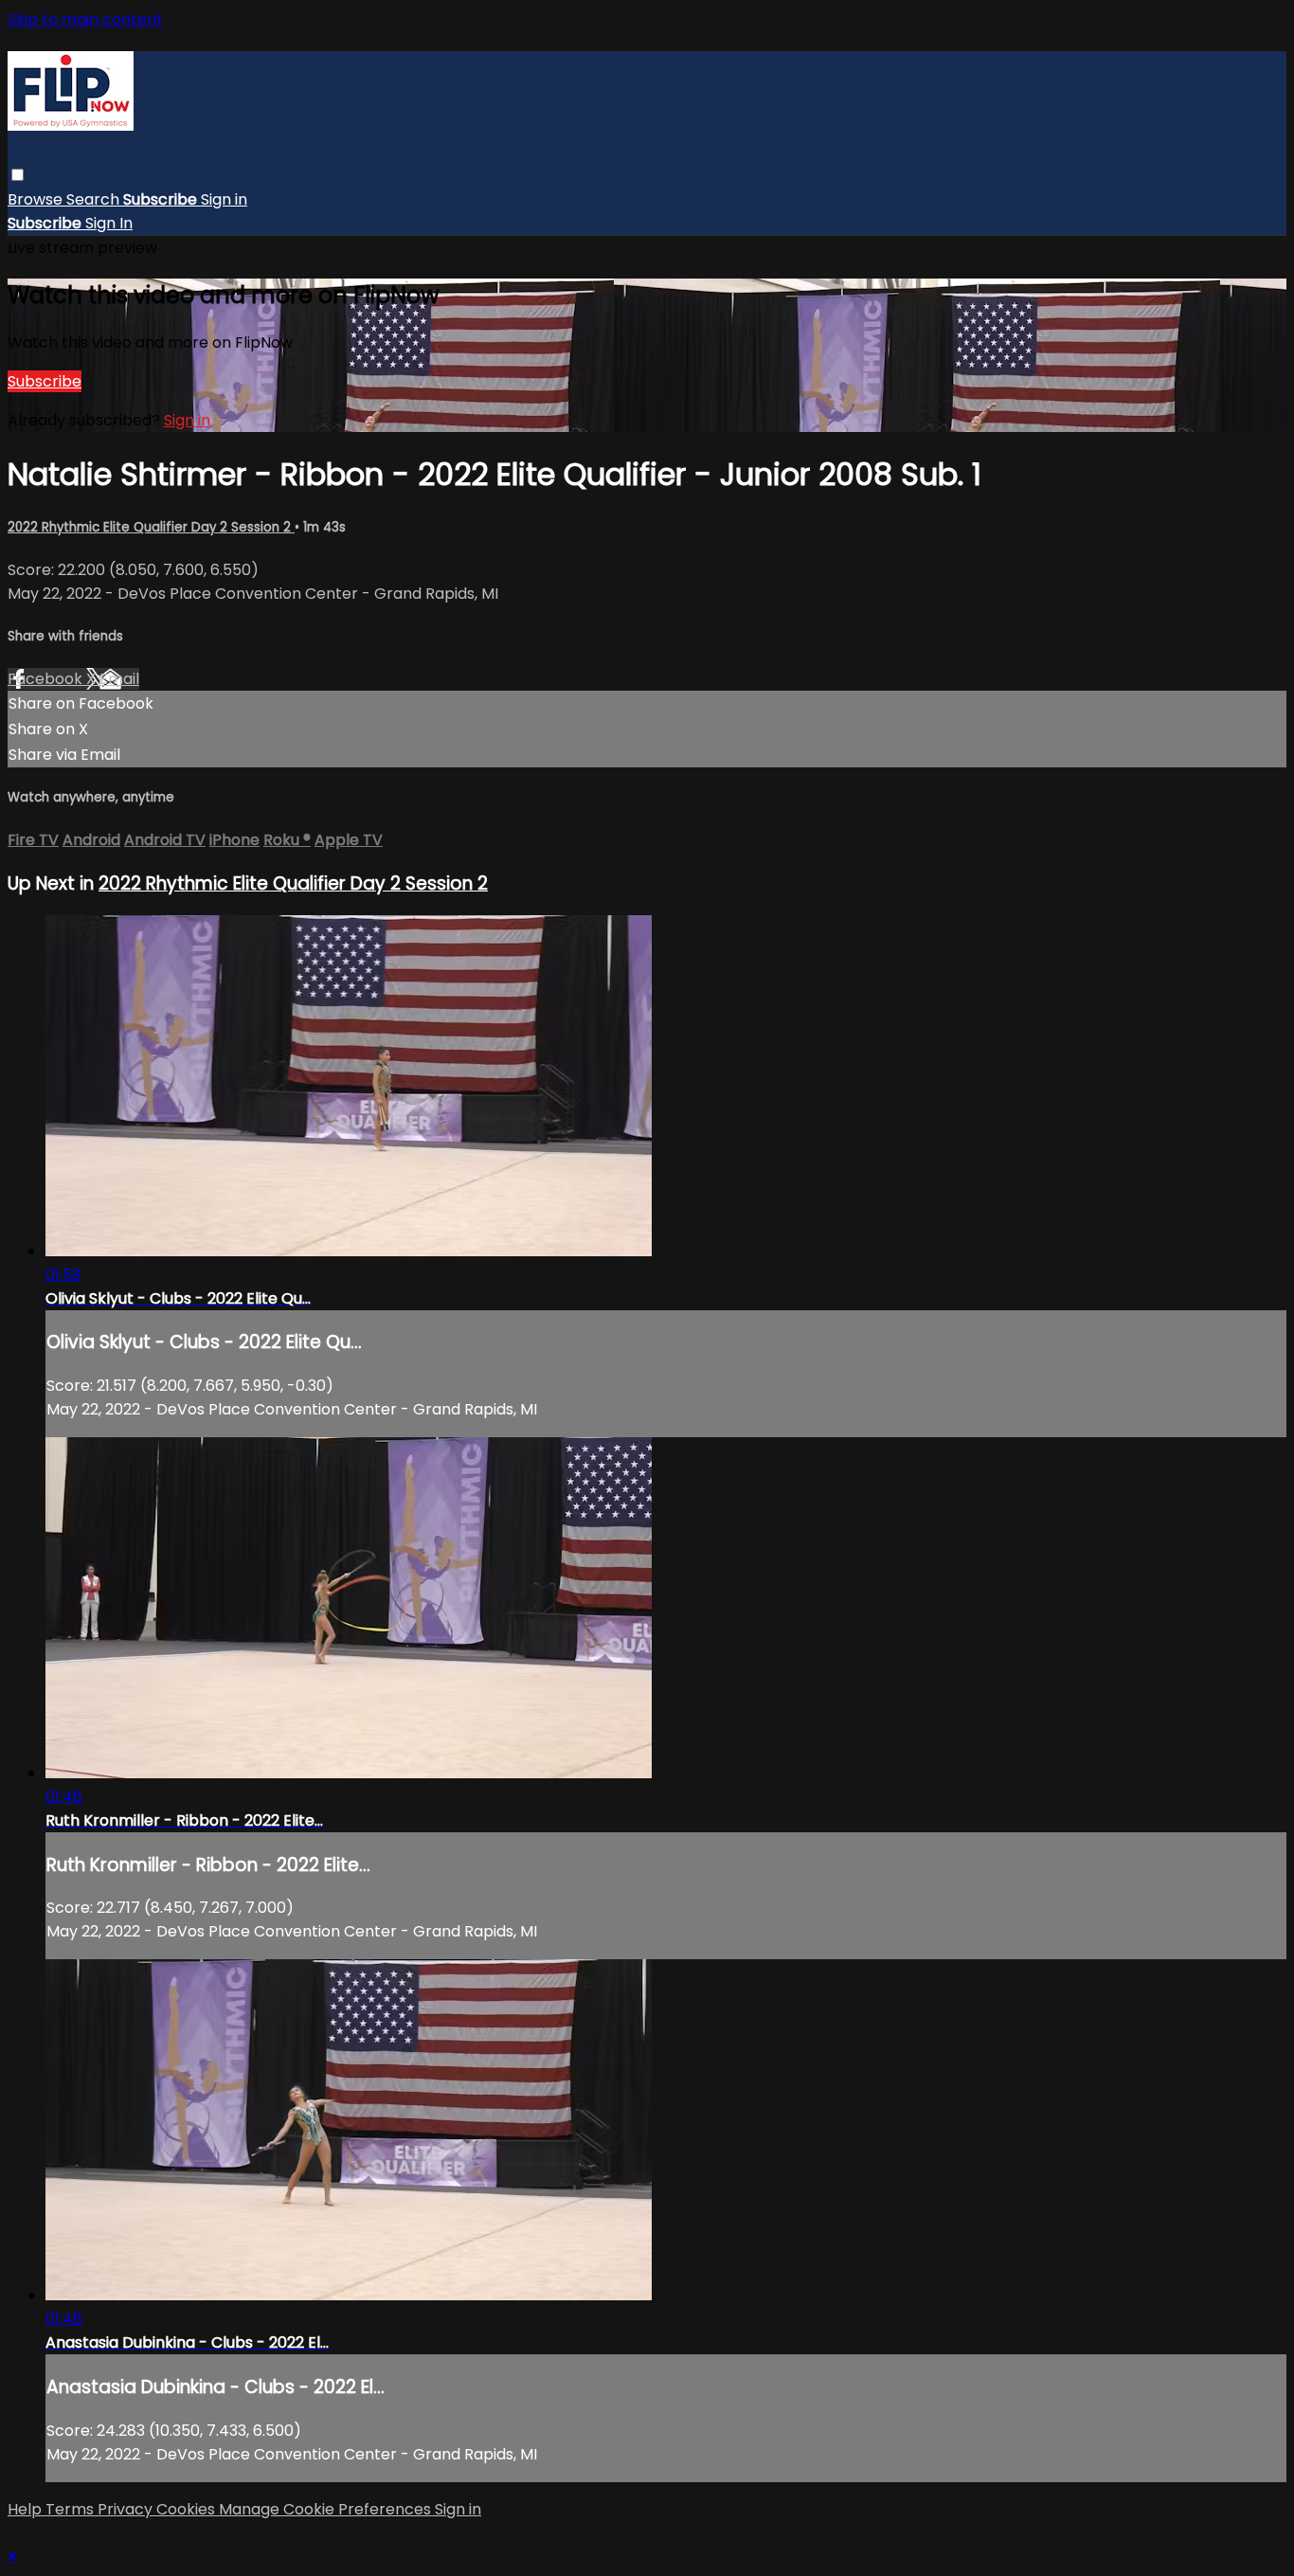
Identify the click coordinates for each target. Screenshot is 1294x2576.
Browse (37, 199)
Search (95, 199)
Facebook (47, 679)
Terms (72, 2509)
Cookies (188, 2509)
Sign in (224, 199)
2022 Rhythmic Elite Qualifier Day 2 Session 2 (151, 527)
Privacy (127, 2509)
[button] (18, 175)
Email (119, 679)
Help (27, 2509)
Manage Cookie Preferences (327, 2509)
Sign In (109, 223)
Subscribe (45, 381)
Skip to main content (85, 19)
